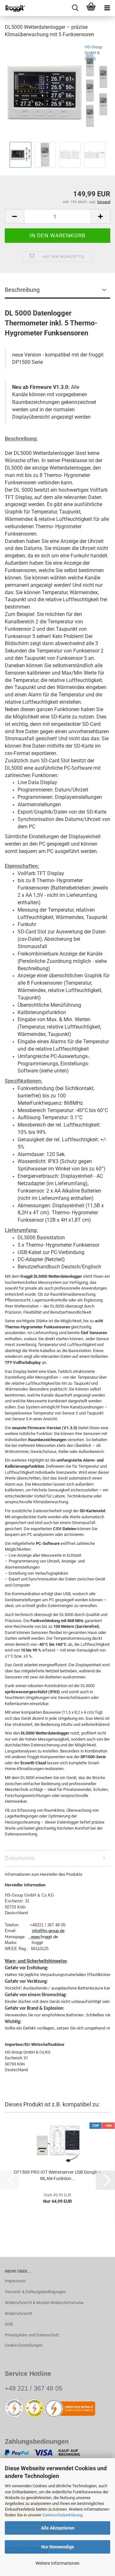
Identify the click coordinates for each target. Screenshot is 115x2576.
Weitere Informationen (57, 2563)
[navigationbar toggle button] (107, 8)
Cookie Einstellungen (24, 2345)
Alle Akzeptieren (58, 2528)
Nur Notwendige (58, 2547)
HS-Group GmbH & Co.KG (93, 53)
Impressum (15, 2281)
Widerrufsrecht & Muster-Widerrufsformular (44, 2303)
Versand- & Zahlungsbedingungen (35, 2292)
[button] (14, 216)
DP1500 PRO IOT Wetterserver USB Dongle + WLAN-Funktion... (57, 2175)
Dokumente (20, 1858)
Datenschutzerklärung (62, 2515)
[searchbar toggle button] (75, 8)
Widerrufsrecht (18, 2313)
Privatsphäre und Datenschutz (32, 2335)
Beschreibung (22, 290)
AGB (9, 2324)
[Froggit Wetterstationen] (13, 8)
